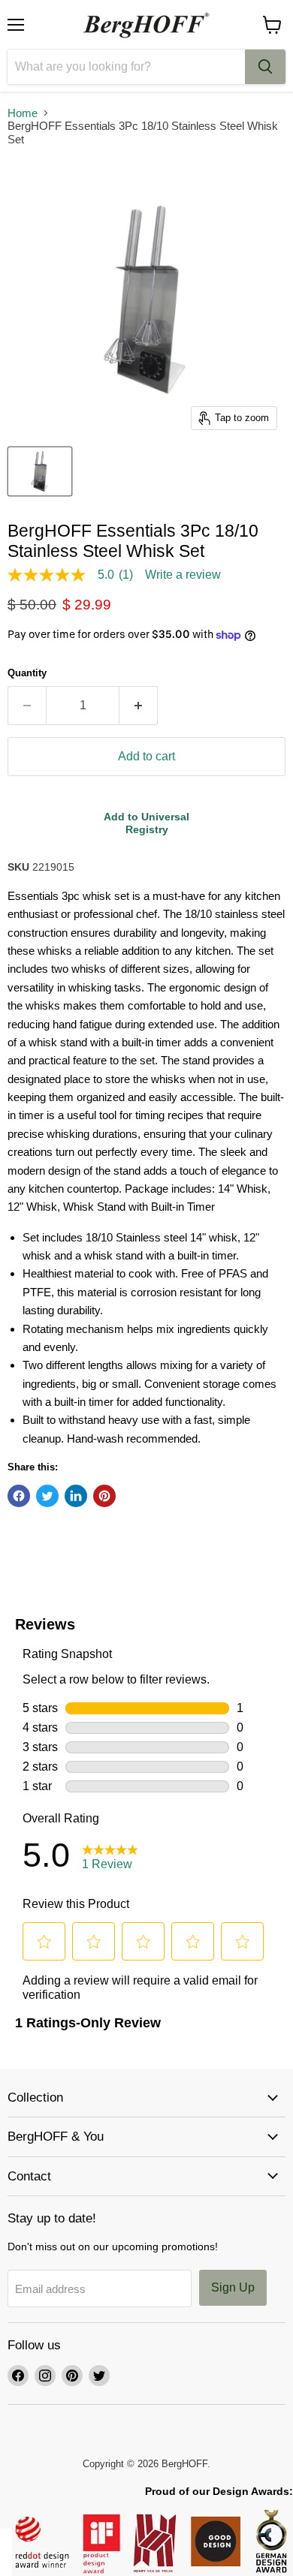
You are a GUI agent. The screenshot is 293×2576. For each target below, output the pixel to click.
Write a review (183, 575)
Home (23, 113)
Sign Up (233, 2287)
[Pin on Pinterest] (104, 1496)
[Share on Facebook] (19, 1496)
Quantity (27, 673)
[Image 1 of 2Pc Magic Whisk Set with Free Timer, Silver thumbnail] (40, 471)
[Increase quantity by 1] (139, 706)
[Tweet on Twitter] (47, 1496)
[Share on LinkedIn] (76, 1496)
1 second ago (146, 823)
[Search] (265, 67)
